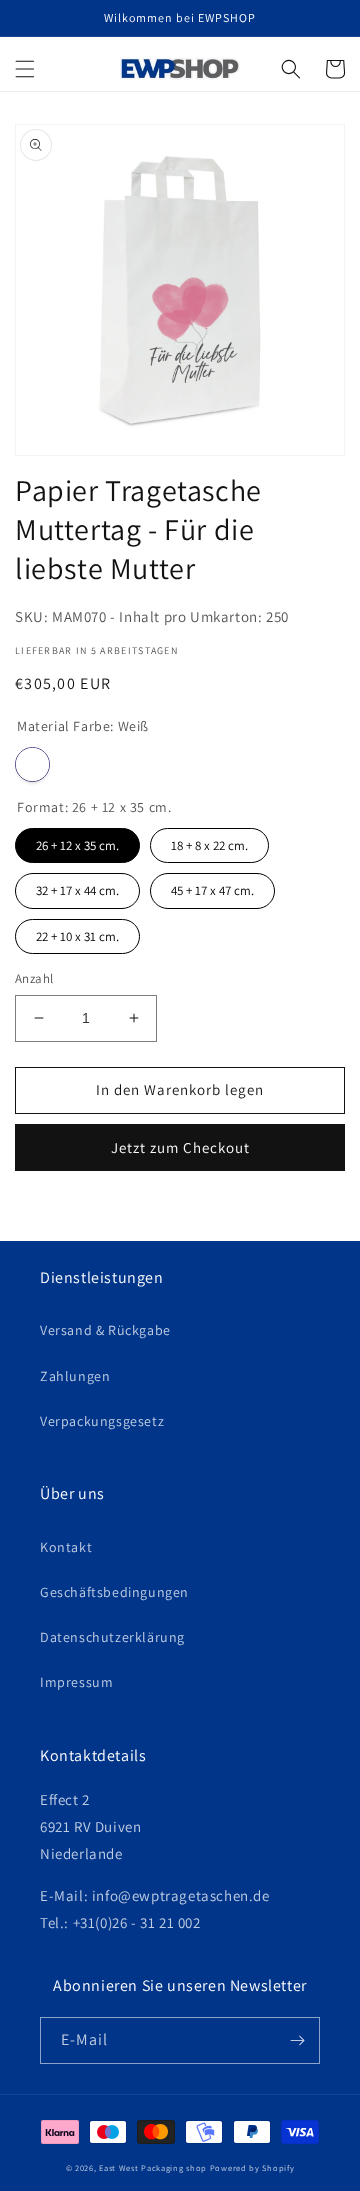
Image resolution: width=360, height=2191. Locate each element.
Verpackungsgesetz (102, 1421)
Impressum (76, 1682)
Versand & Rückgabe (105, 1330)
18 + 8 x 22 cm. (209, 841)
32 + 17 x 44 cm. (78, 886)
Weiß (32, 764)
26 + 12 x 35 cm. (78, 841)
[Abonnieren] (297, 2040)
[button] (25, 69)
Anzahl (34, 978)
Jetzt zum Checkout (180, 1147)
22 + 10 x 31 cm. (77, 932)
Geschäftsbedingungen (114, 1592)
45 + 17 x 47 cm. (213, 886)
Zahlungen (75, 1376)
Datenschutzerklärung (112, 1637)
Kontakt (66, 1547)
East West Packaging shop (153, 2167)
